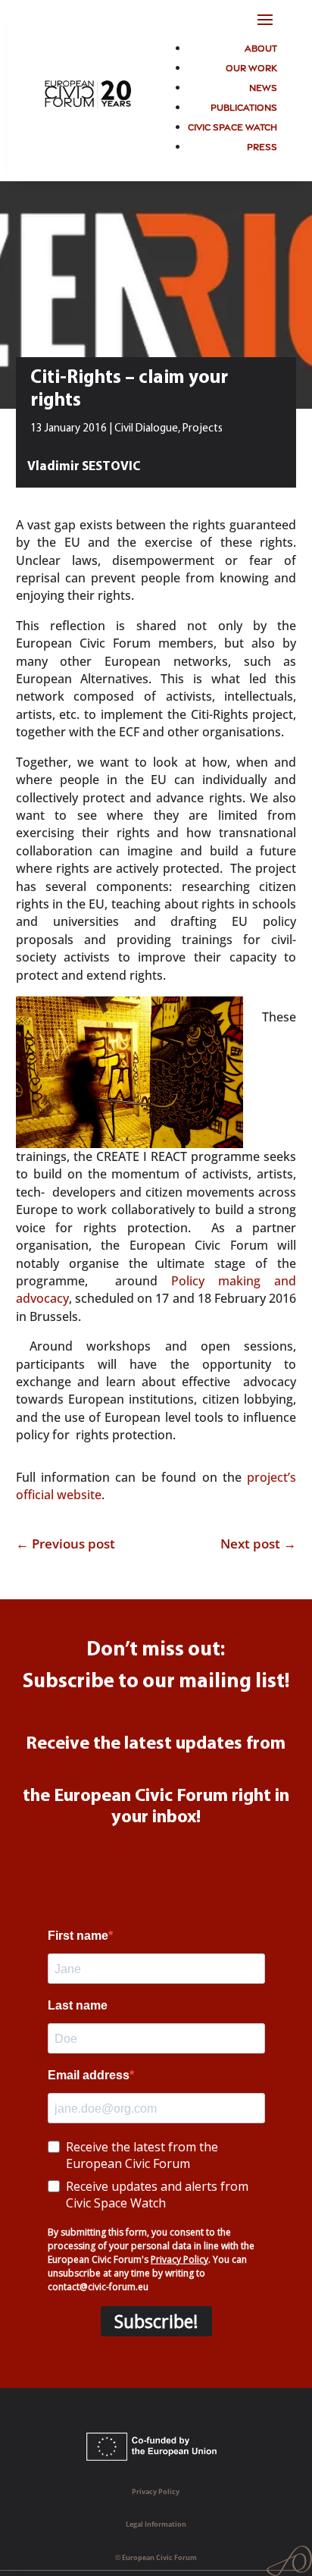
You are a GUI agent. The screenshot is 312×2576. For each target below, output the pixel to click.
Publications (244, 107)
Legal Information (156, 2524)
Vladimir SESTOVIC (84, 467)
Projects (203, 429)
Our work (251, 67)
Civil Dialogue (146, 429)
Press (262, 146)
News (263, 87)
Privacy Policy (156, 2491)
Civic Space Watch (232, 126)
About (261, 47)
